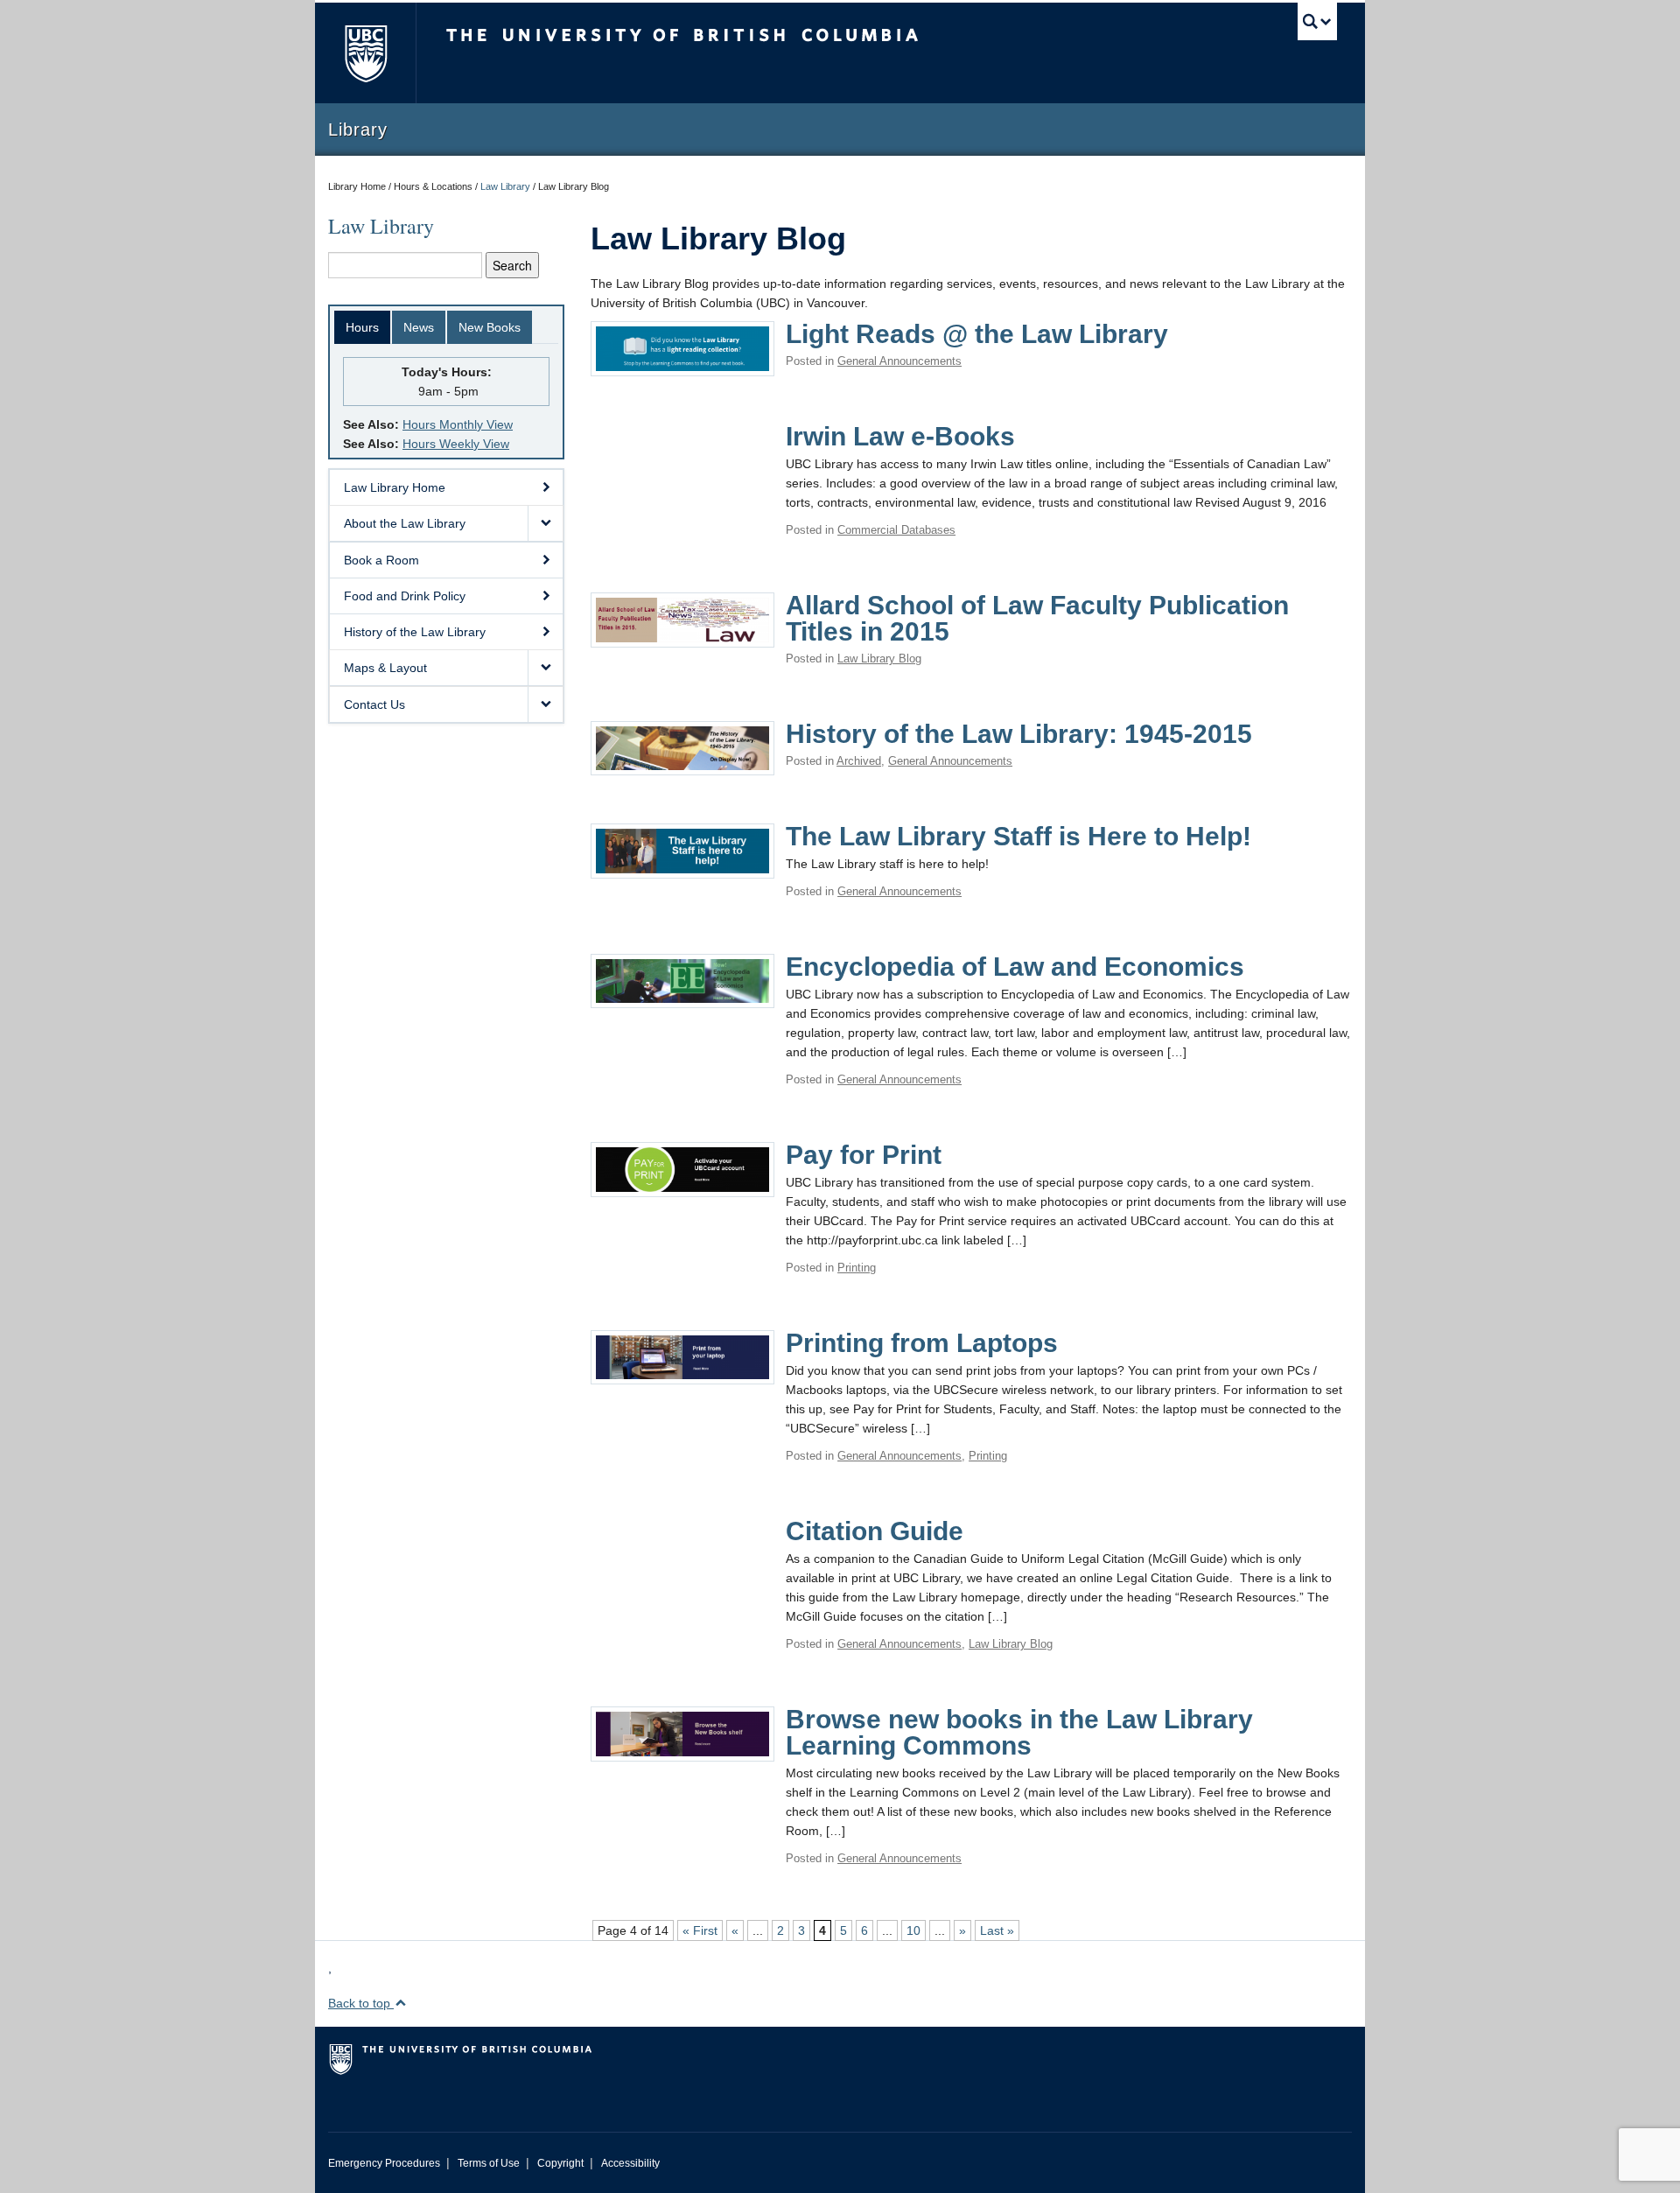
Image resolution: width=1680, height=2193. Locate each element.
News (419, 327)
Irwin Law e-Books (900, 436)
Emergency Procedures (384, 2163)
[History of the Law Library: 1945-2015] (682, 746)
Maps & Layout (385, 668)
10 (913, 1930)
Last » (997, 1930)
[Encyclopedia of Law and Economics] (682, 979)
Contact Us (374, 704)
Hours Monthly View (458, 424)
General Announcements (899, 361)
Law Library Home (395, 487)
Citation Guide (875, 1531)
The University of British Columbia (365, 53)
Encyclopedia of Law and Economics (1015, 967)
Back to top (361, 2003)
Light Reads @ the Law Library (977, 334)
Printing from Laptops (922, 1343)
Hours (362, 327)
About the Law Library (405, 523)
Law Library (505, 186)
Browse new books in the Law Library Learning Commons (1019, 1732)
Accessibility (630, 2163)
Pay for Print (864, 1155)
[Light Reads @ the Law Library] (682, 347)
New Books (490, 327)
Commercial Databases (896, 530)
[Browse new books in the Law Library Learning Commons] (682, 1733)
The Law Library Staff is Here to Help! (1018, 836)
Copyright (560, 2163)
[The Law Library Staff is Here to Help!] (682, 850)
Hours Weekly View (456, 444)
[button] (545, 523)
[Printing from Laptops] (682, 1356)
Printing (857, 1268)
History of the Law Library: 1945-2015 (1019, 734)
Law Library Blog (879, 659)
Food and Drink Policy (405, 596)
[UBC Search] (1317, 21)
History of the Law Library (415, 632)
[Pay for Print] (682, 1168)
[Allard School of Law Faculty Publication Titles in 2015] (682, 619)
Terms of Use (489, 2163)
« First (700, 1930)
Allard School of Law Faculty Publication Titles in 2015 (1037, 618)
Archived (859, 761)
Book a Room (381, 560)
